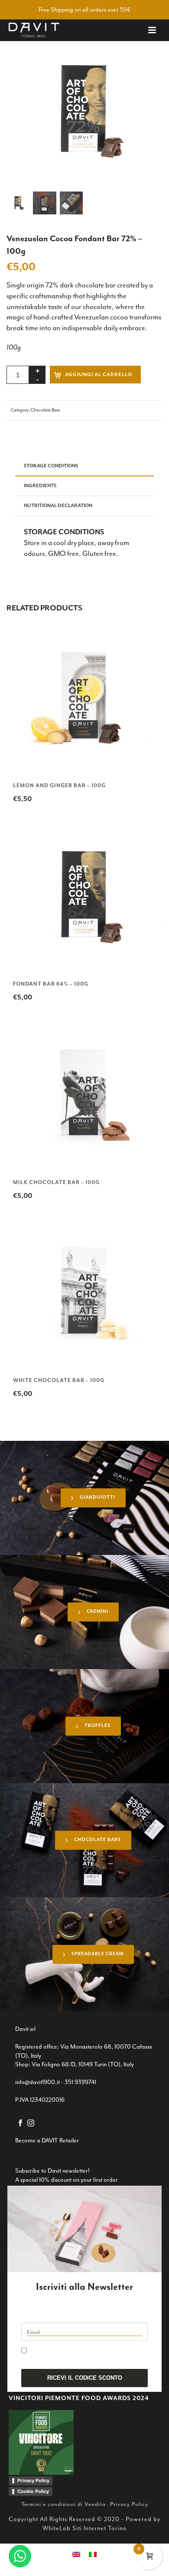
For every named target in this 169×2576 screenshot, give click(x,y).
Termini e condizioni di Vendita (63, 2504)
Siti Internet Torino (100, 2528)
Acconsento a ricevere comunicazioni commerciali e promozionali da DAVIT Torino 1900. (79, 2354)
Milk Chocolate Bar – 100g (56, 1182)
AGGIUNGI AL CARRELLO (99, 375)
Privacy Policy (33, 2480)
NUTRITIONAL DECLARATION (58, 506)
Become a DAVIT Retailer (47, 2140)
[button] (143, 51)
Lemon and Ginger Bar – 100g (59, 785)
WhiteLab (57, 2528)
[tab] (84, 467)
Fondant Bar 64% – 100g (51, 984)
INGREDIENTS (40, 486)
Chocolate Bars (45, 410)
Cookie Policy (33, 2491)
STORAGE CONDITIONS (51, 466)
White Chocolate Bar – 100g (59, 1380)
